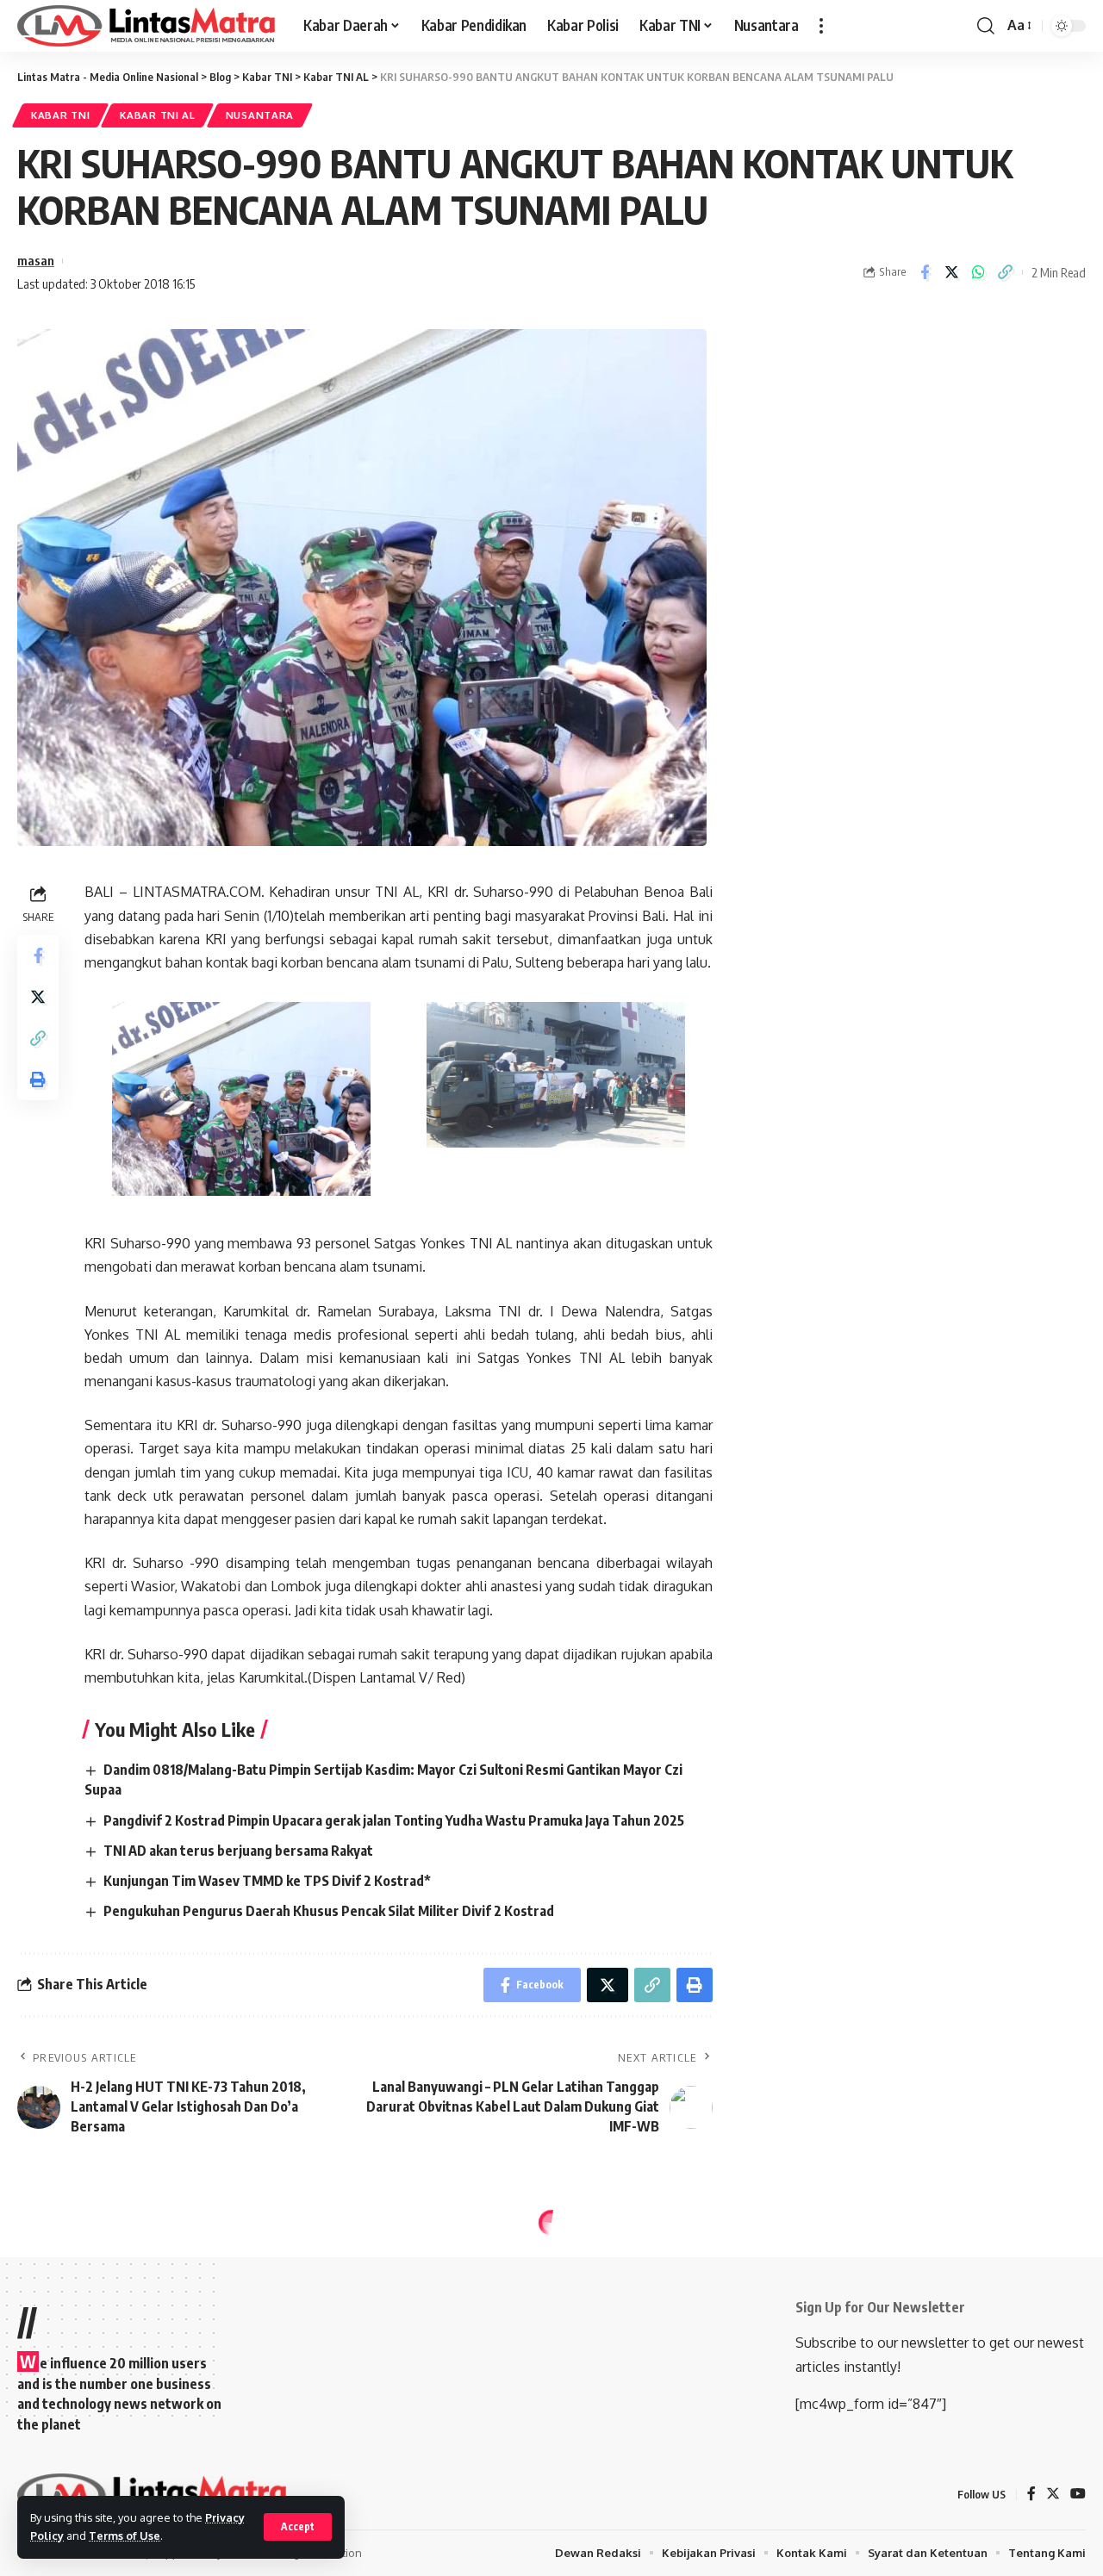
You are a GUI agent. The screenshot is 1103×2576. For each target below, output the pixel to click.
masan (36, 260)
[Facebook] (1031, 2495)
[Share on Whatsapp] (978, 272)
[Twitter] (1053, 2495)
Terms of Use (125, 2536)
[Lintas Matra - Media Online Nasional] (146, 26)
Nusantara (260, 115)
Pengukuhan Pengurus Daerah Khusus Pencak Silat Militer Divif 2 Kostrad (329, 1911)
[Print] (38, 1080)
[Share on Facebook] (925, 272)
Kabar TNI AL (157, 115)
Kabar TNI (60, 115)
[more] (821, 26)
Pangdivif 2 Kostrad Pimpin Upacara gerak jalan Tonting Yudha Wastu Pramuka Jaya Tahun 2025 (394, 1820)
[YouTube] (1078, 2495)
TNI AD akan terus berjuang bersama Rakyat (238, 1851)
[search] (986, 26)
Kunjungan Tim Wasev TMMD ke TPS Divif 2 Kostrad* (267, 1881)
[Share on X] (951, 272)
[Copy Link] (1005, 272)
